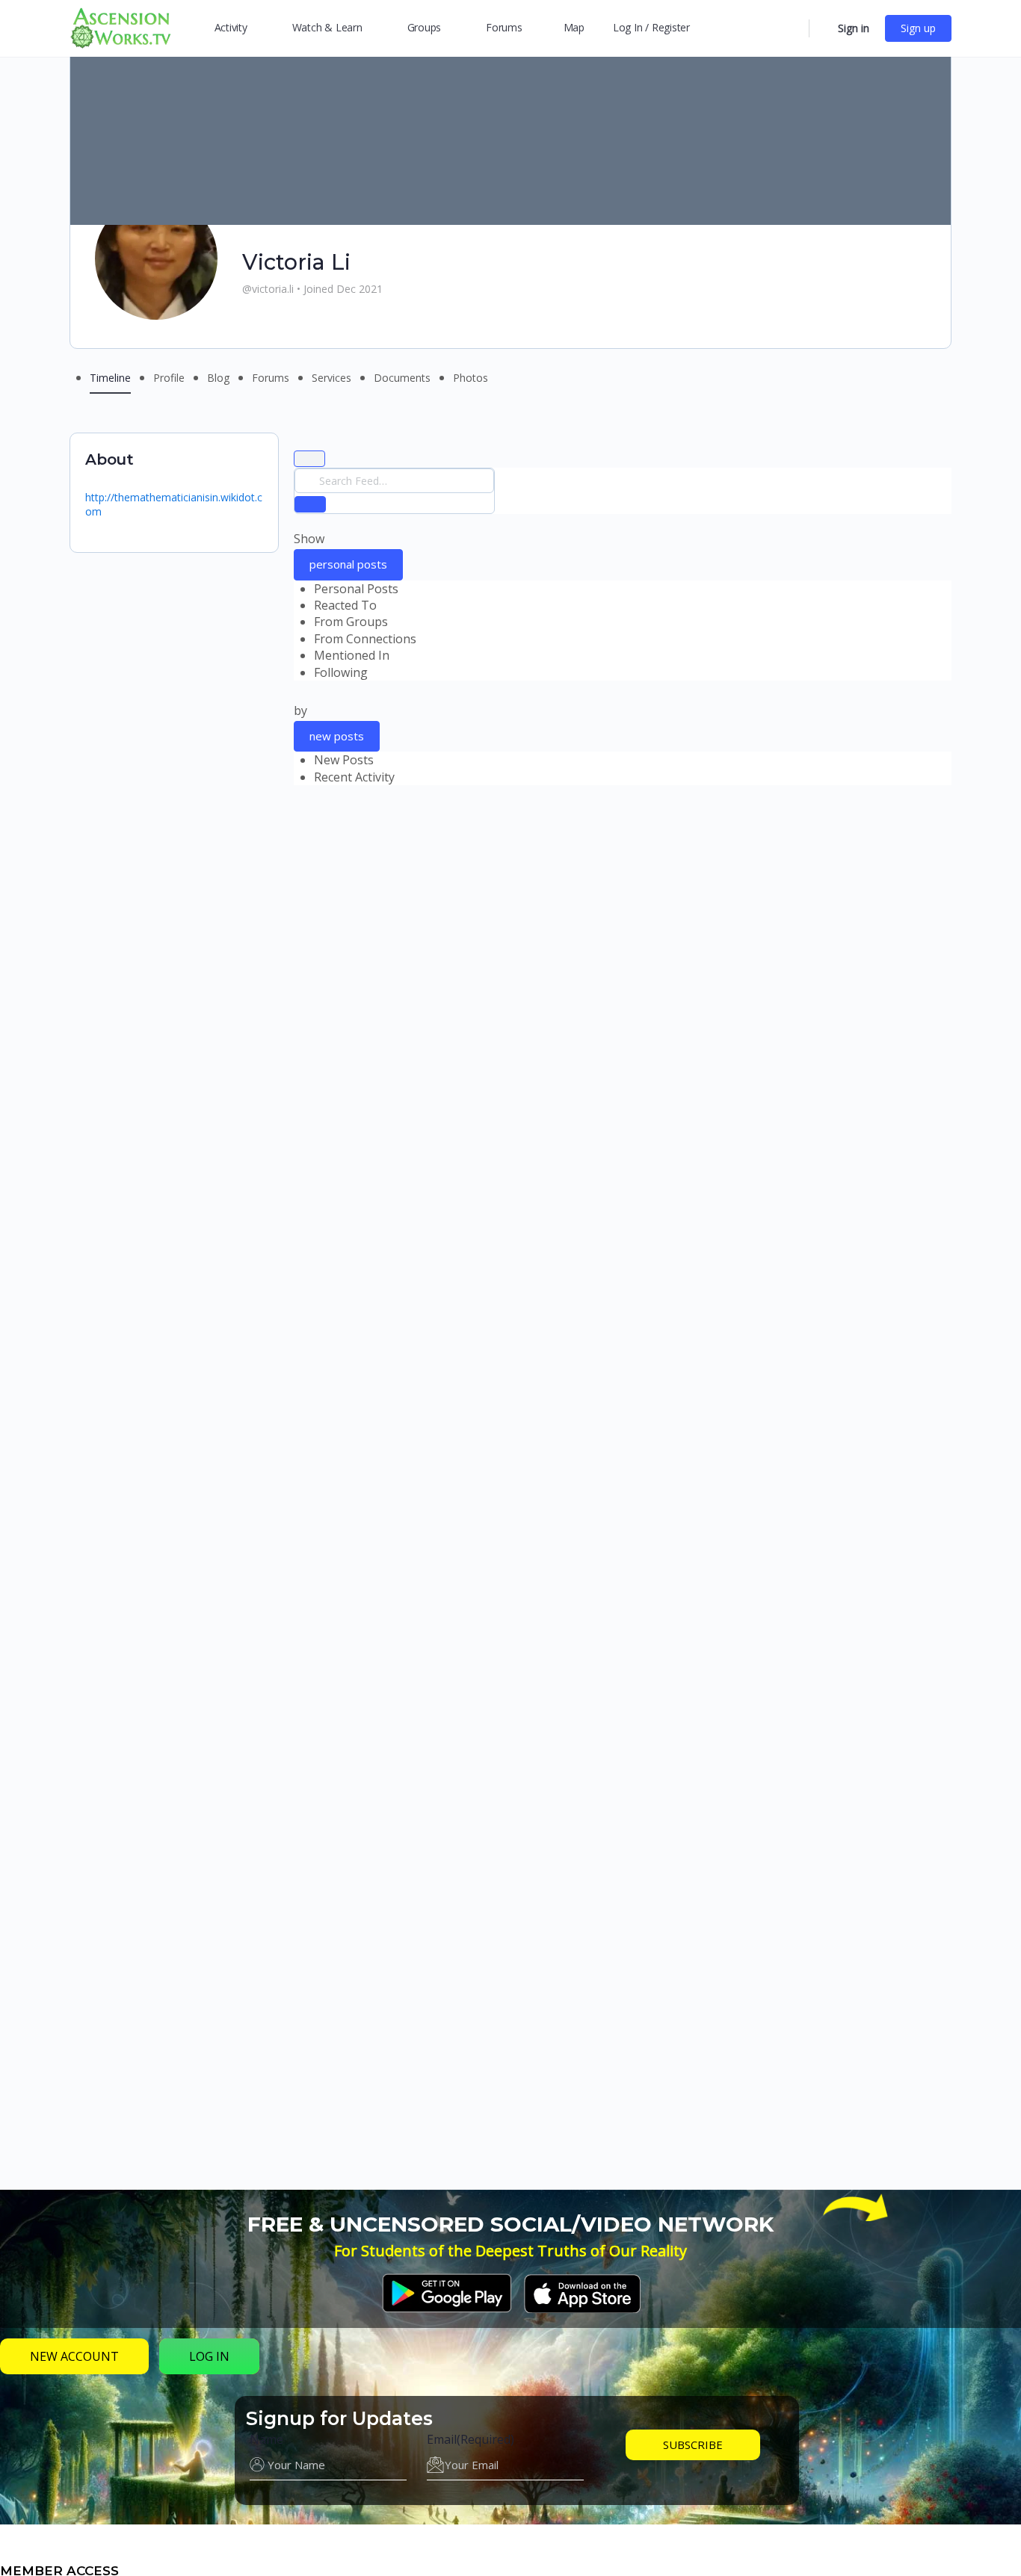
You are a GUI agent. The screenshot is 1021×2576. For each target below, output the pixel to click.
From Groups (351, 622)
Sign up (918, 28)
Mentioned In (352, 655)
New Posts (344, 760)
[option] (633, 589)
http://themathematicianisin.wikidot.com (174, 504)
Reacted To (345, 605)
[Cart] (822, 28)
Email (471, 2439)
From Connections (365, 639)
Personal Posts (356, 589)
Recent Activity (354, 777)
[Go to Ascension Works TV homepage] (120, 27)
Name (266, 2439)
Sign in (854, 28)
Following (341, 672)
